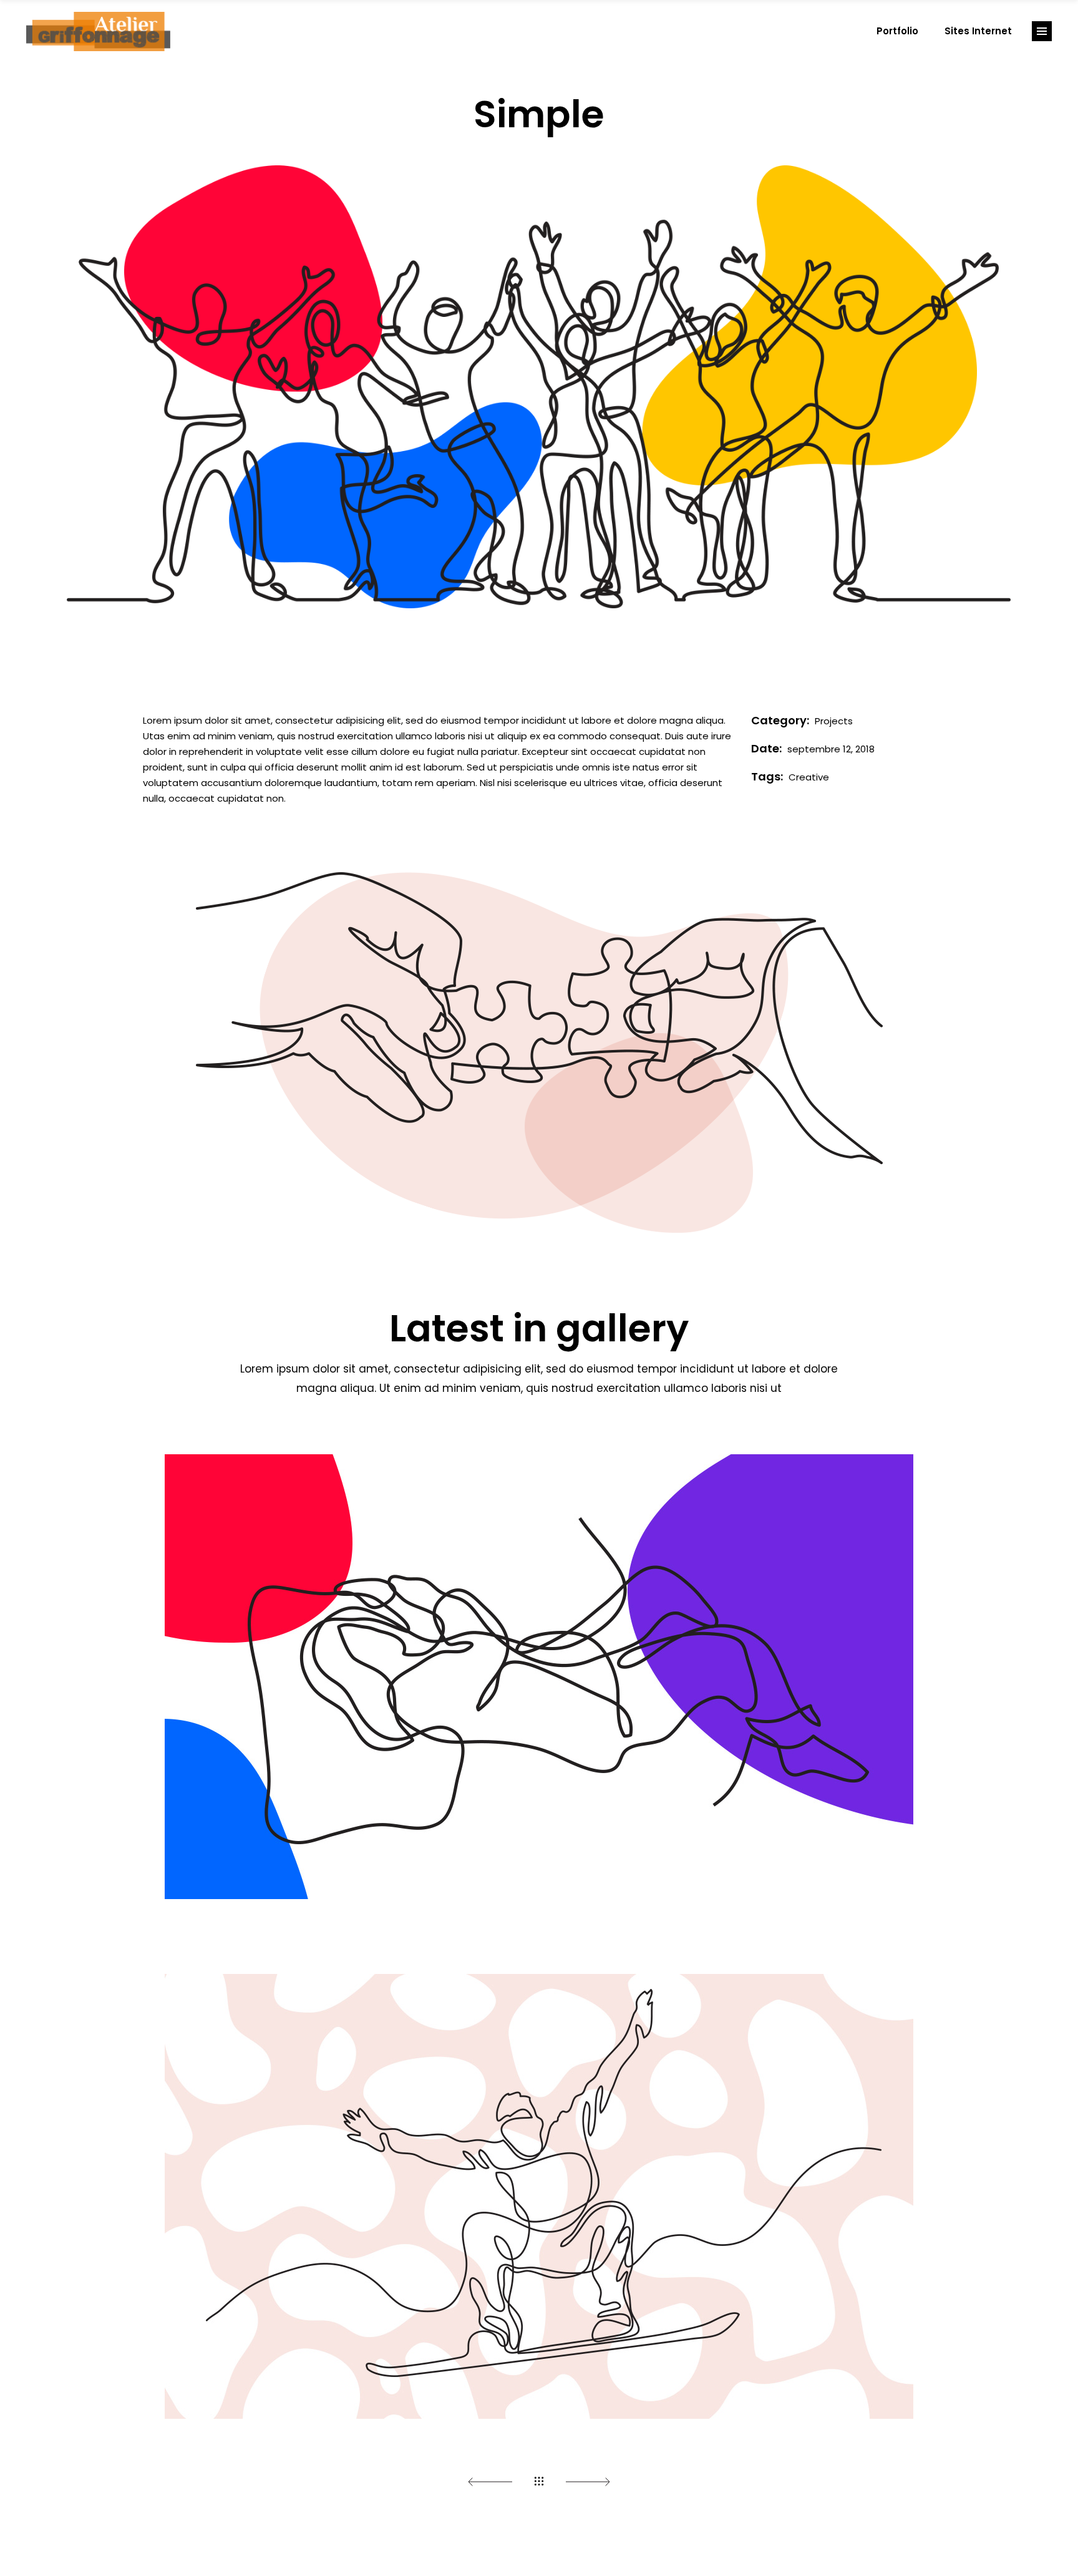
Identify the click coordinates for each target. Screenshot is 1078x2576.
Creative (809, 777)
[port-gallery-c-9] (539, 429)
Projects (834, 721)
